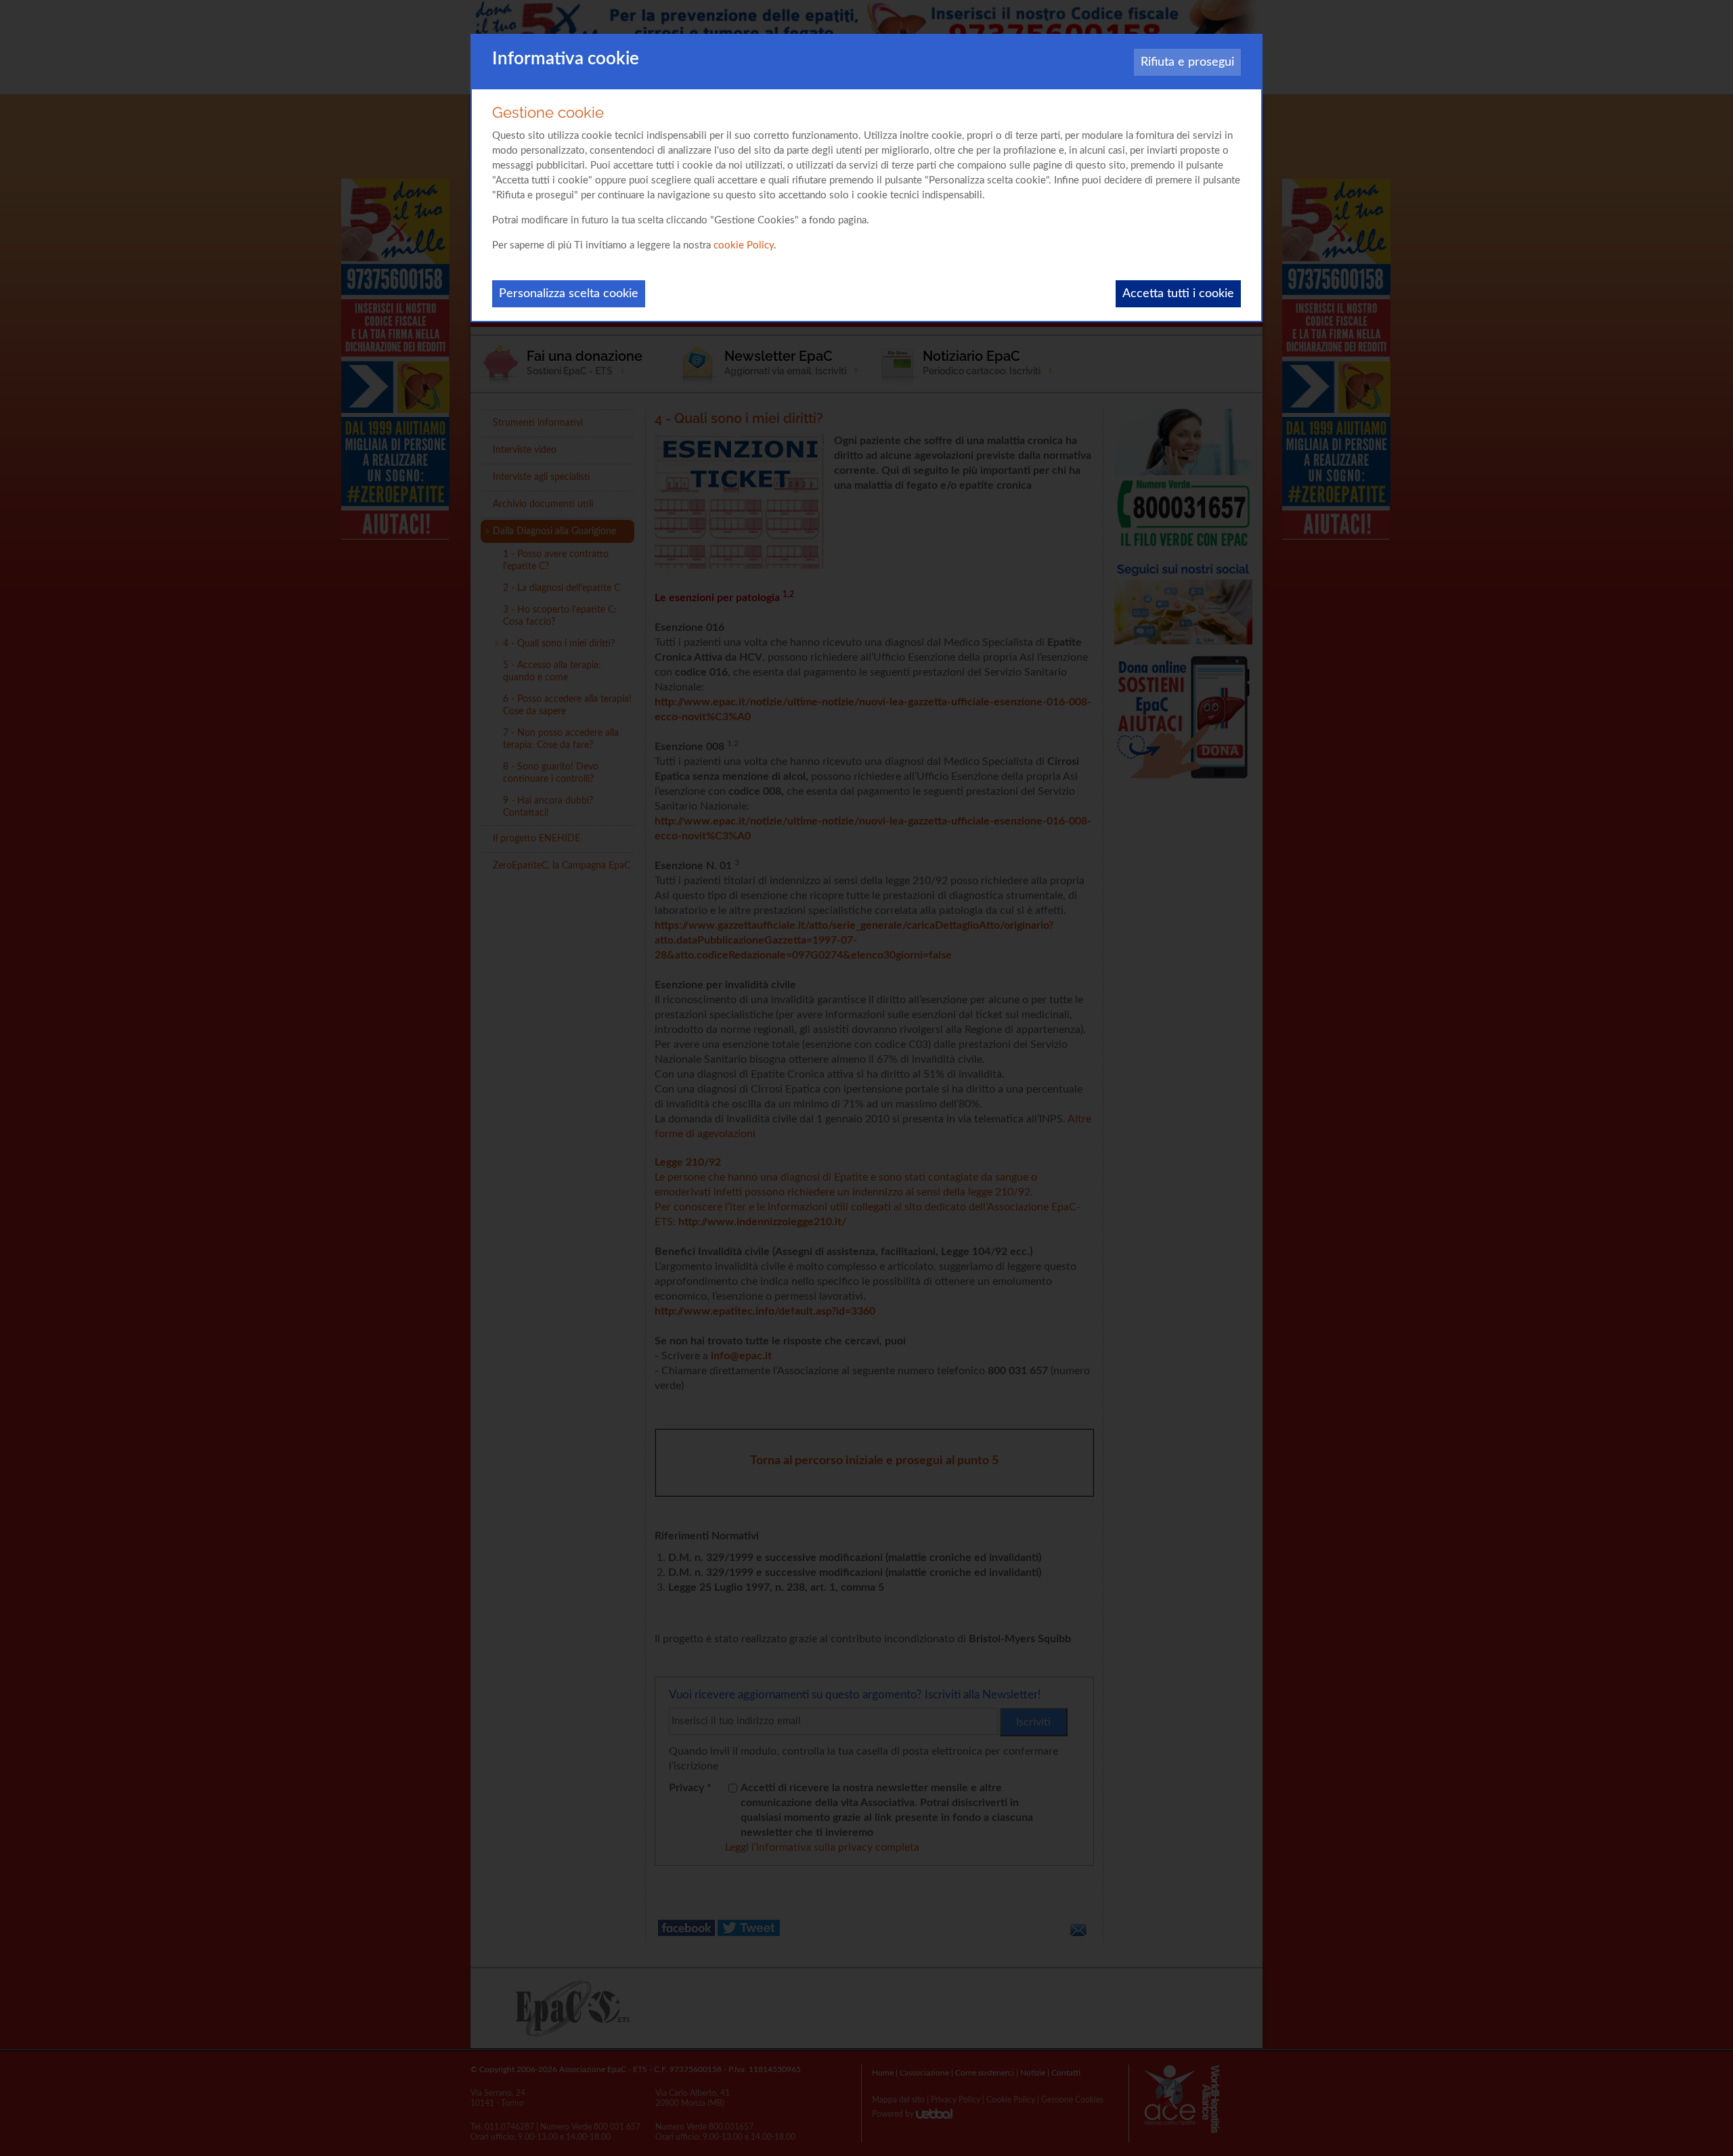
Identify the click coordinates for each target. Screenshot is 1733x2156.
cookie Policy (744, 245)
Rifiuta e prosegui (1187, 62)
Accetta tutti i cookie (1178, 294)
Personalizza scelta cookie (569, 294)
